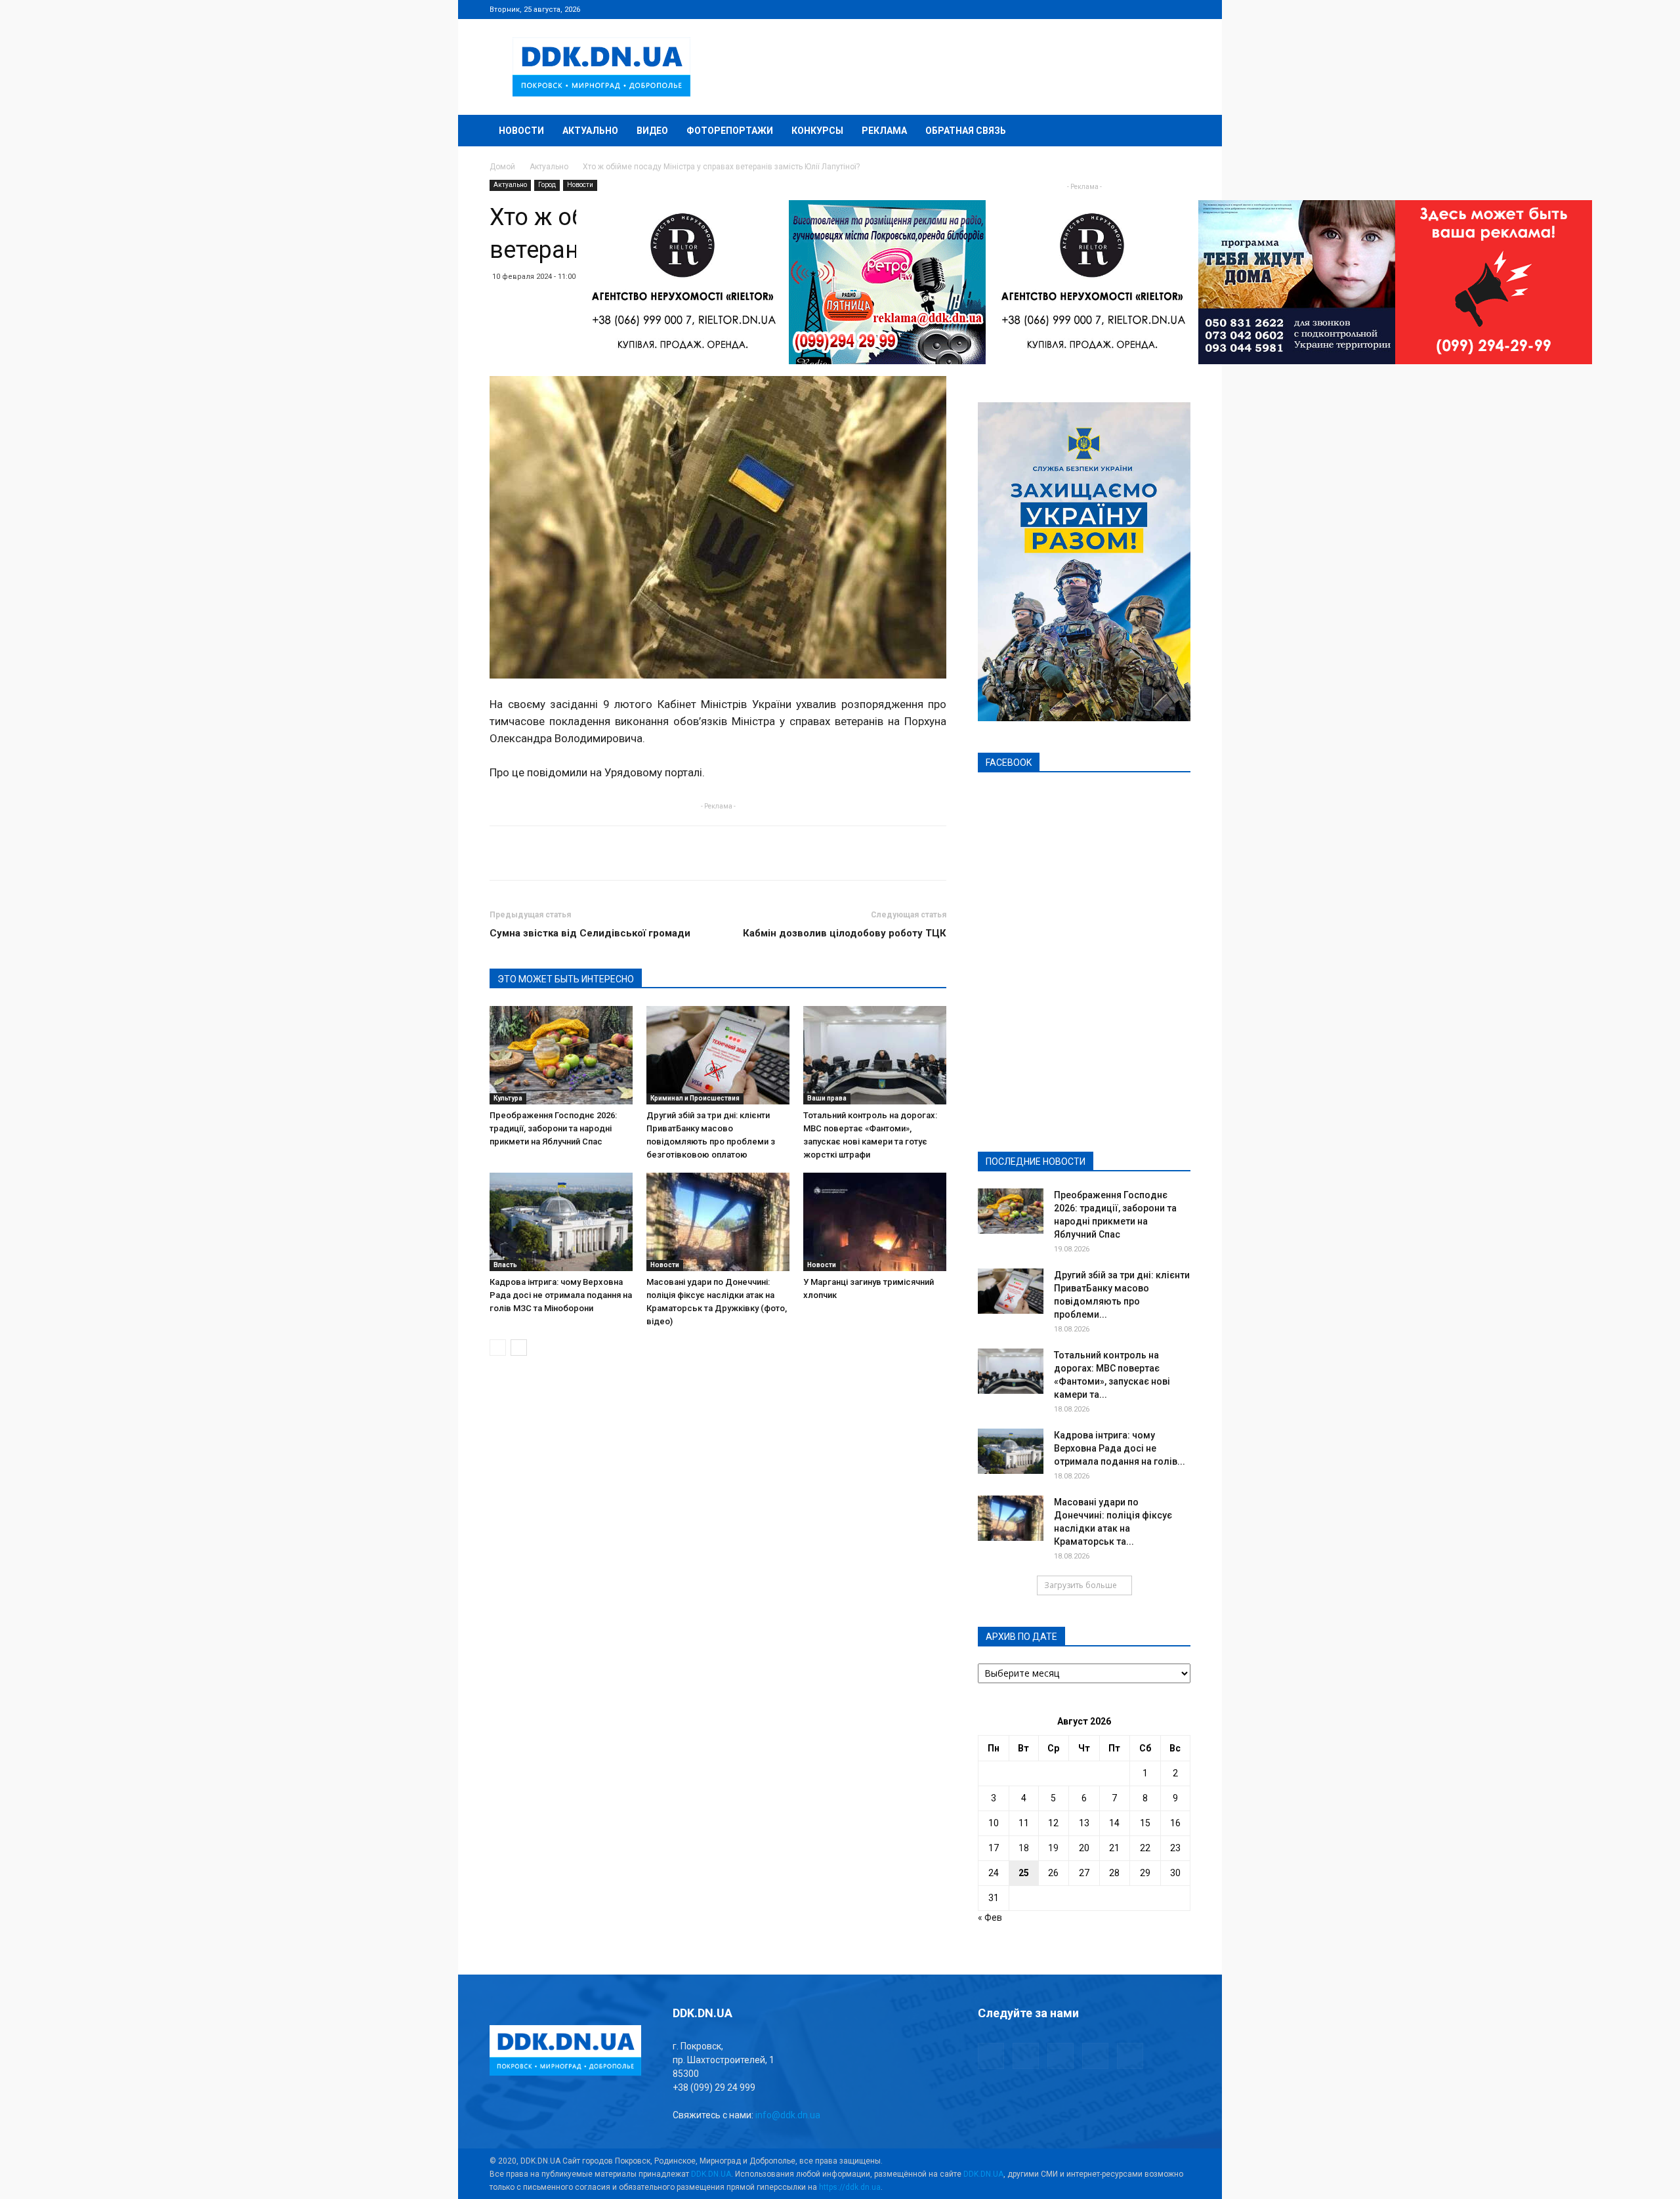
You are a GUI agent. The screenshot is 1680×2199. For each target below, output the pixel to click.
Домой (502, 167)
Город (547, 185)
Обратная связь (966, 131)
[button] (1175, 132)
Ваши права (827, 1098)
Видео (652, 131)
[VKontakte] (1159, 9)
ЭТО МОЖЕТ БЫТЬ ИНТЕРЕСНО (566, 979)
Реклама (884, 131)
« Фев (990, 1917)
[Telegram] (1116, 9)
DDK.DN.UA (711, 2174)
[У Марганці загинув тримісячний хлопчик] (875, 1222)
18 (1024, 1848)
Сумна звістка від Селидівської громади (590, 933)
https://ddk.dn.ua (850, 2187)
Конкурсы (817, 131)
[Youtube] (1181, 9)
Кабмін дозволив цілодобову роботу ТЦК (845, 933)
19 (1053, 1848)
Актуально (590, 131)
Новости (521, 131)
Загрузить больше (1081, 1585)
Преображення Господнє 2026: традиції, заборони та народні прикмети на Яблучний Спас (553, 1128)
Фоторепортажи (730, 131)
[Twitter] (1137, 9)
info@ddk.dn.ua (788, 2115)
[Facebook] (1094, 9)
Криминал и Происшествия (695, 1098)
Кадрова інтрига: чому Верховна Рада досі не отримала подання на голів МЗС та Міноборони (561, 1295)
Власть (505, 1265)
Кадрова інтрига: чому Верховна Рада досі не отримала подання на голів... (1120, 1448)
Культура (508, 1098)
